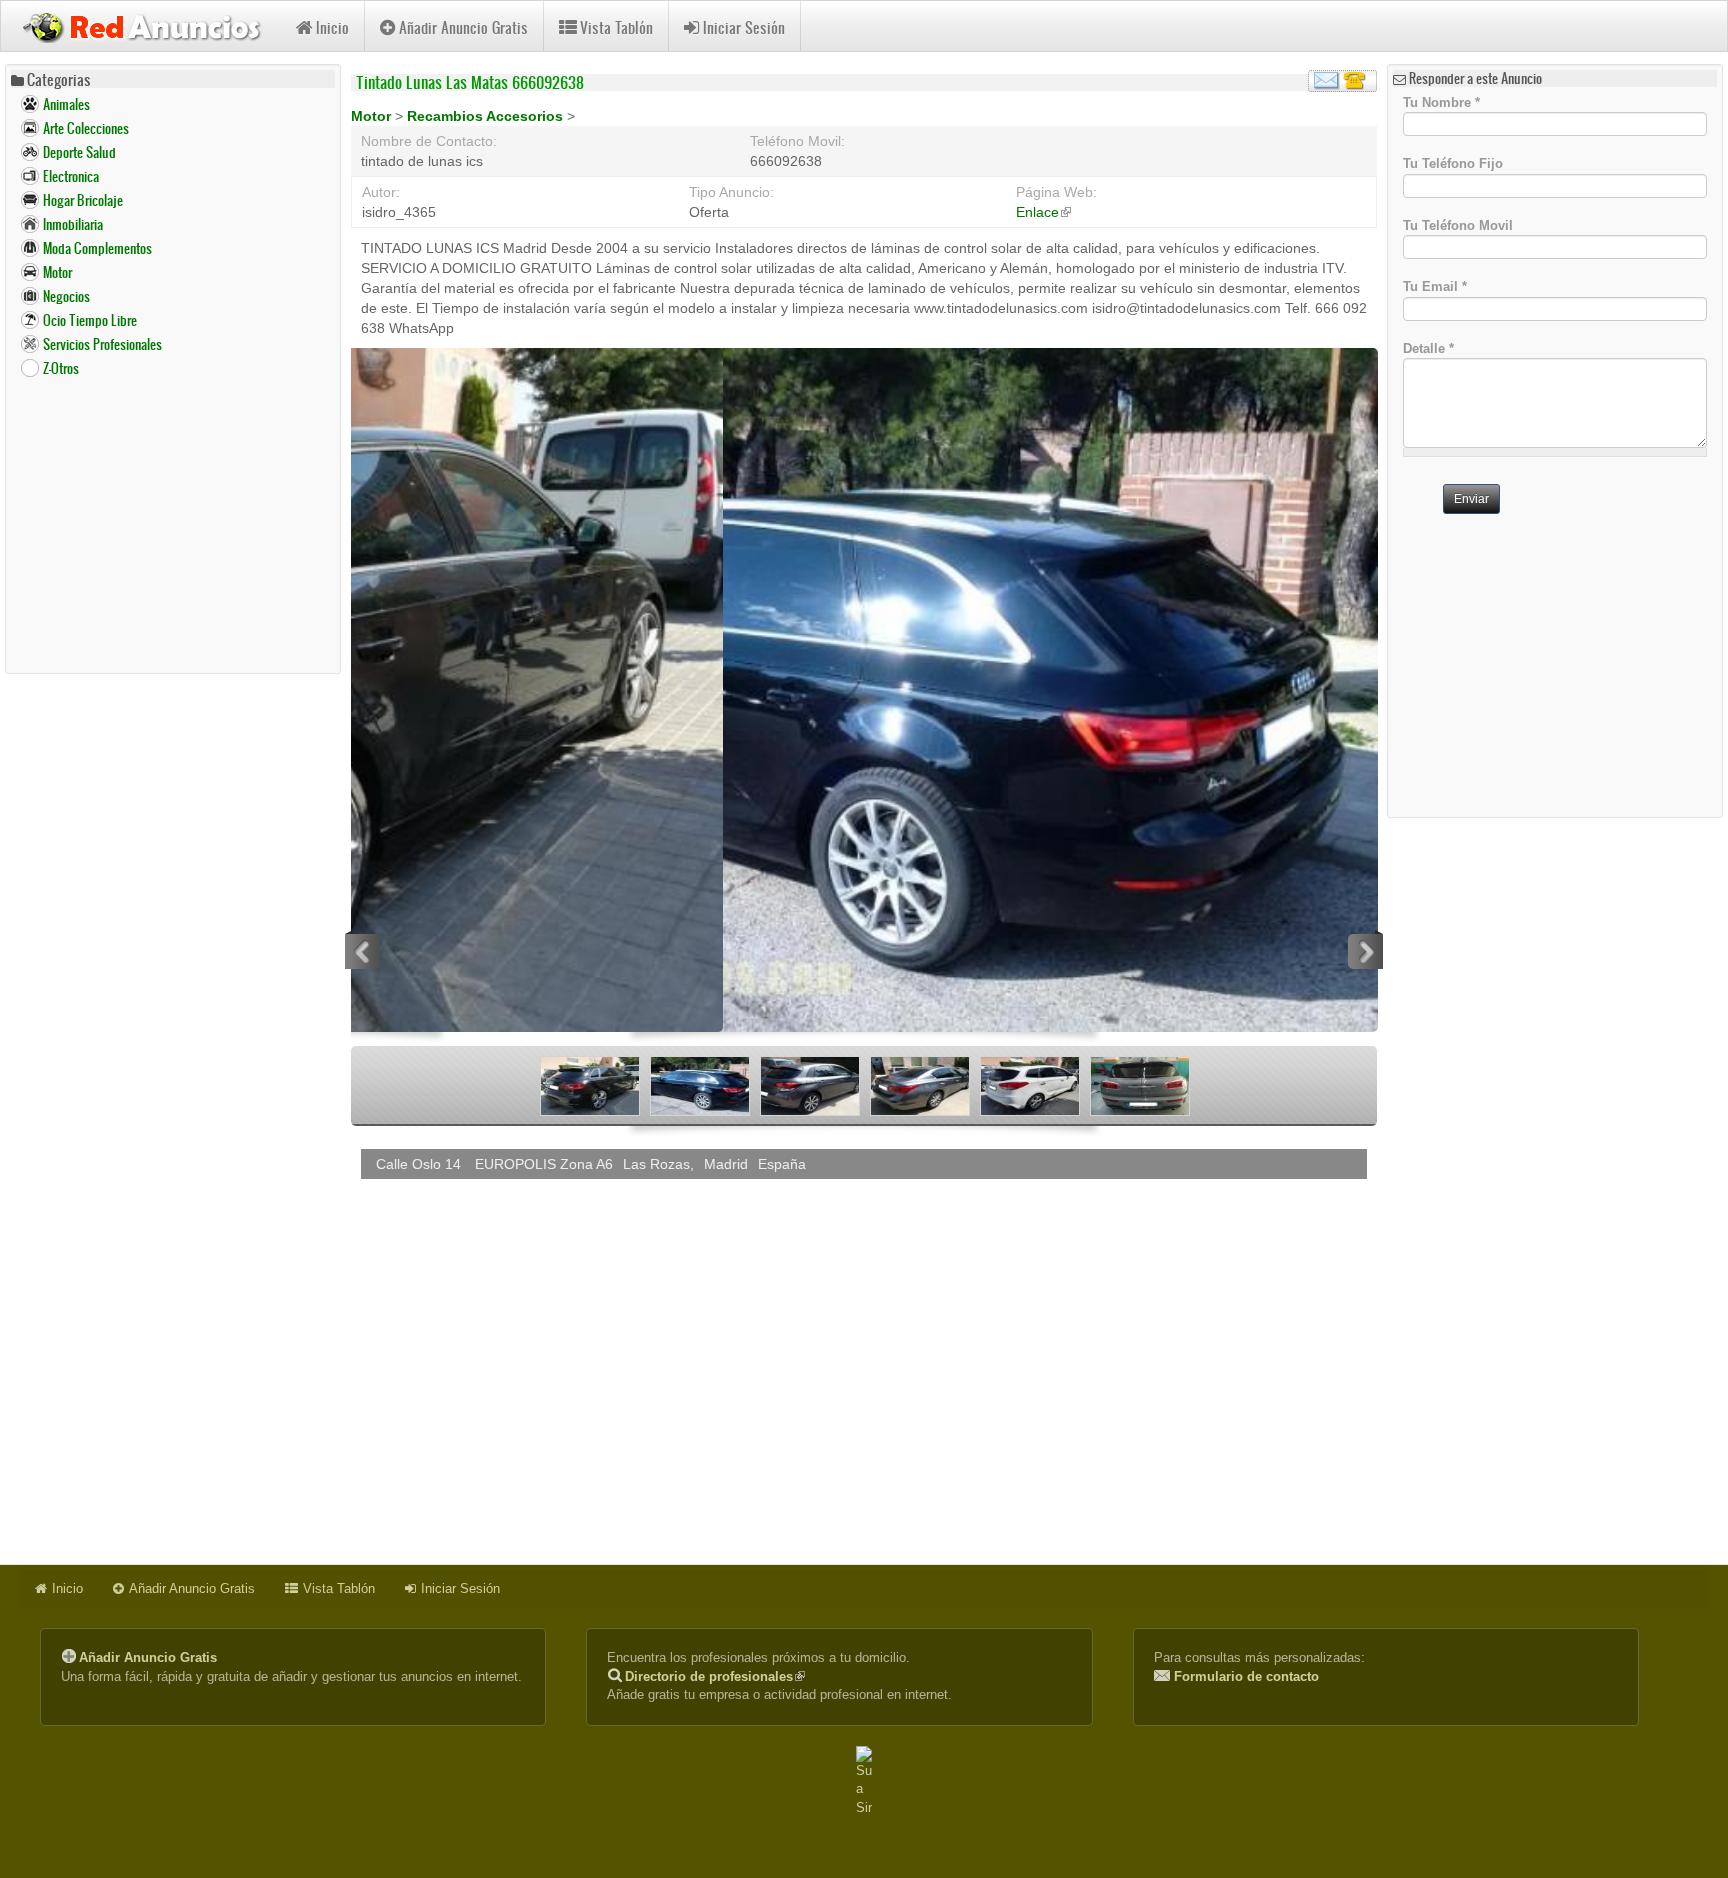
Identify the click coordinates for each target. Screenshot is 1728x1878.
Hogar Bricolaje (83, 200)
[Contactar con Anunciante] (1342, 81)
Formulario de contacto (1246, 1676)
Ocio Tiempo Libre (90, 320)
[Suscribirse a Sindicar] (864, 1782)
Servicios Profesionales (102, 344)
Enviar (1471, 499)
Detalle (1428, 348)
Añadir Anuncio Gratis (463, 27)
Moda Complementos (97, 248)
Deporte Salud (79, 152)
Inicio (332, 27)
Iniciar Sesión (744, 27)
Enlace (1043, 212)
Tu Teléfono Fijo (1453, 163)
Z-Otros (61, 368)
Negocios (66, 296)
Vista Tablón (616, 27)
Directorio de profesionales (715, 1676)
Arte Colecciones (86, 128)
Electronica (71, 176)
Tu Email (1435, 286)
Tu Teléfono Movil (1458, 224)
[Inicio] (148, 25)
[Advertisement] (173, 525)
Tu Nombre (1441, 101)
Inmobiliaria (73, 224)
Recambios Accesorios (487, 116)
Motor (57, 272)
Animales (66, 104)
